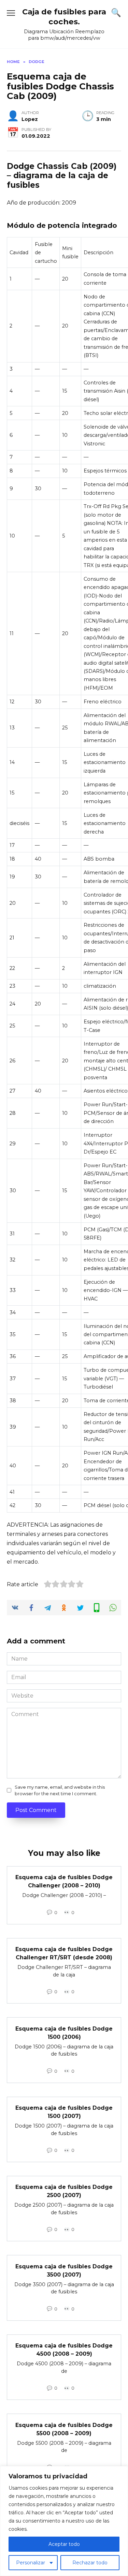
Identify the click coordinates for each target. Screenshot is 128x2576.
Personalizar (31, 2563)
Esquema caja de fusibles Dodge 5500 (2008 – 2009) (64, 2429)
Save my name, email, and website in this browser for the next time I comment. (60, 1790)
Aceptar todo (64, 2544)
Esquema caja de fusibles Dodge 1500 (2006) (64, 2032)
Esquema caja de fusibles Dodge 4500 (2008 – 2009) (64, 2350)
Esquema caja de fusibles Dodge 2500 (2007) (64, 2191)
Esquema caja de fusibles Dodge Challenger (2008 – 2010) (64, 1881)
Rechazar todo (90, 2563)
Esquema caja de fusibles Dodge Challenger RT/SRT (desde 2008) (64, 1953)
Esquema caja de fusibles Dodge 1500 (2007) (64, 2112)
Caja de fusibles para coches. (64, 17)
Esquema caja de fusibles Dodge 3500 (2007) (64, 2270)
